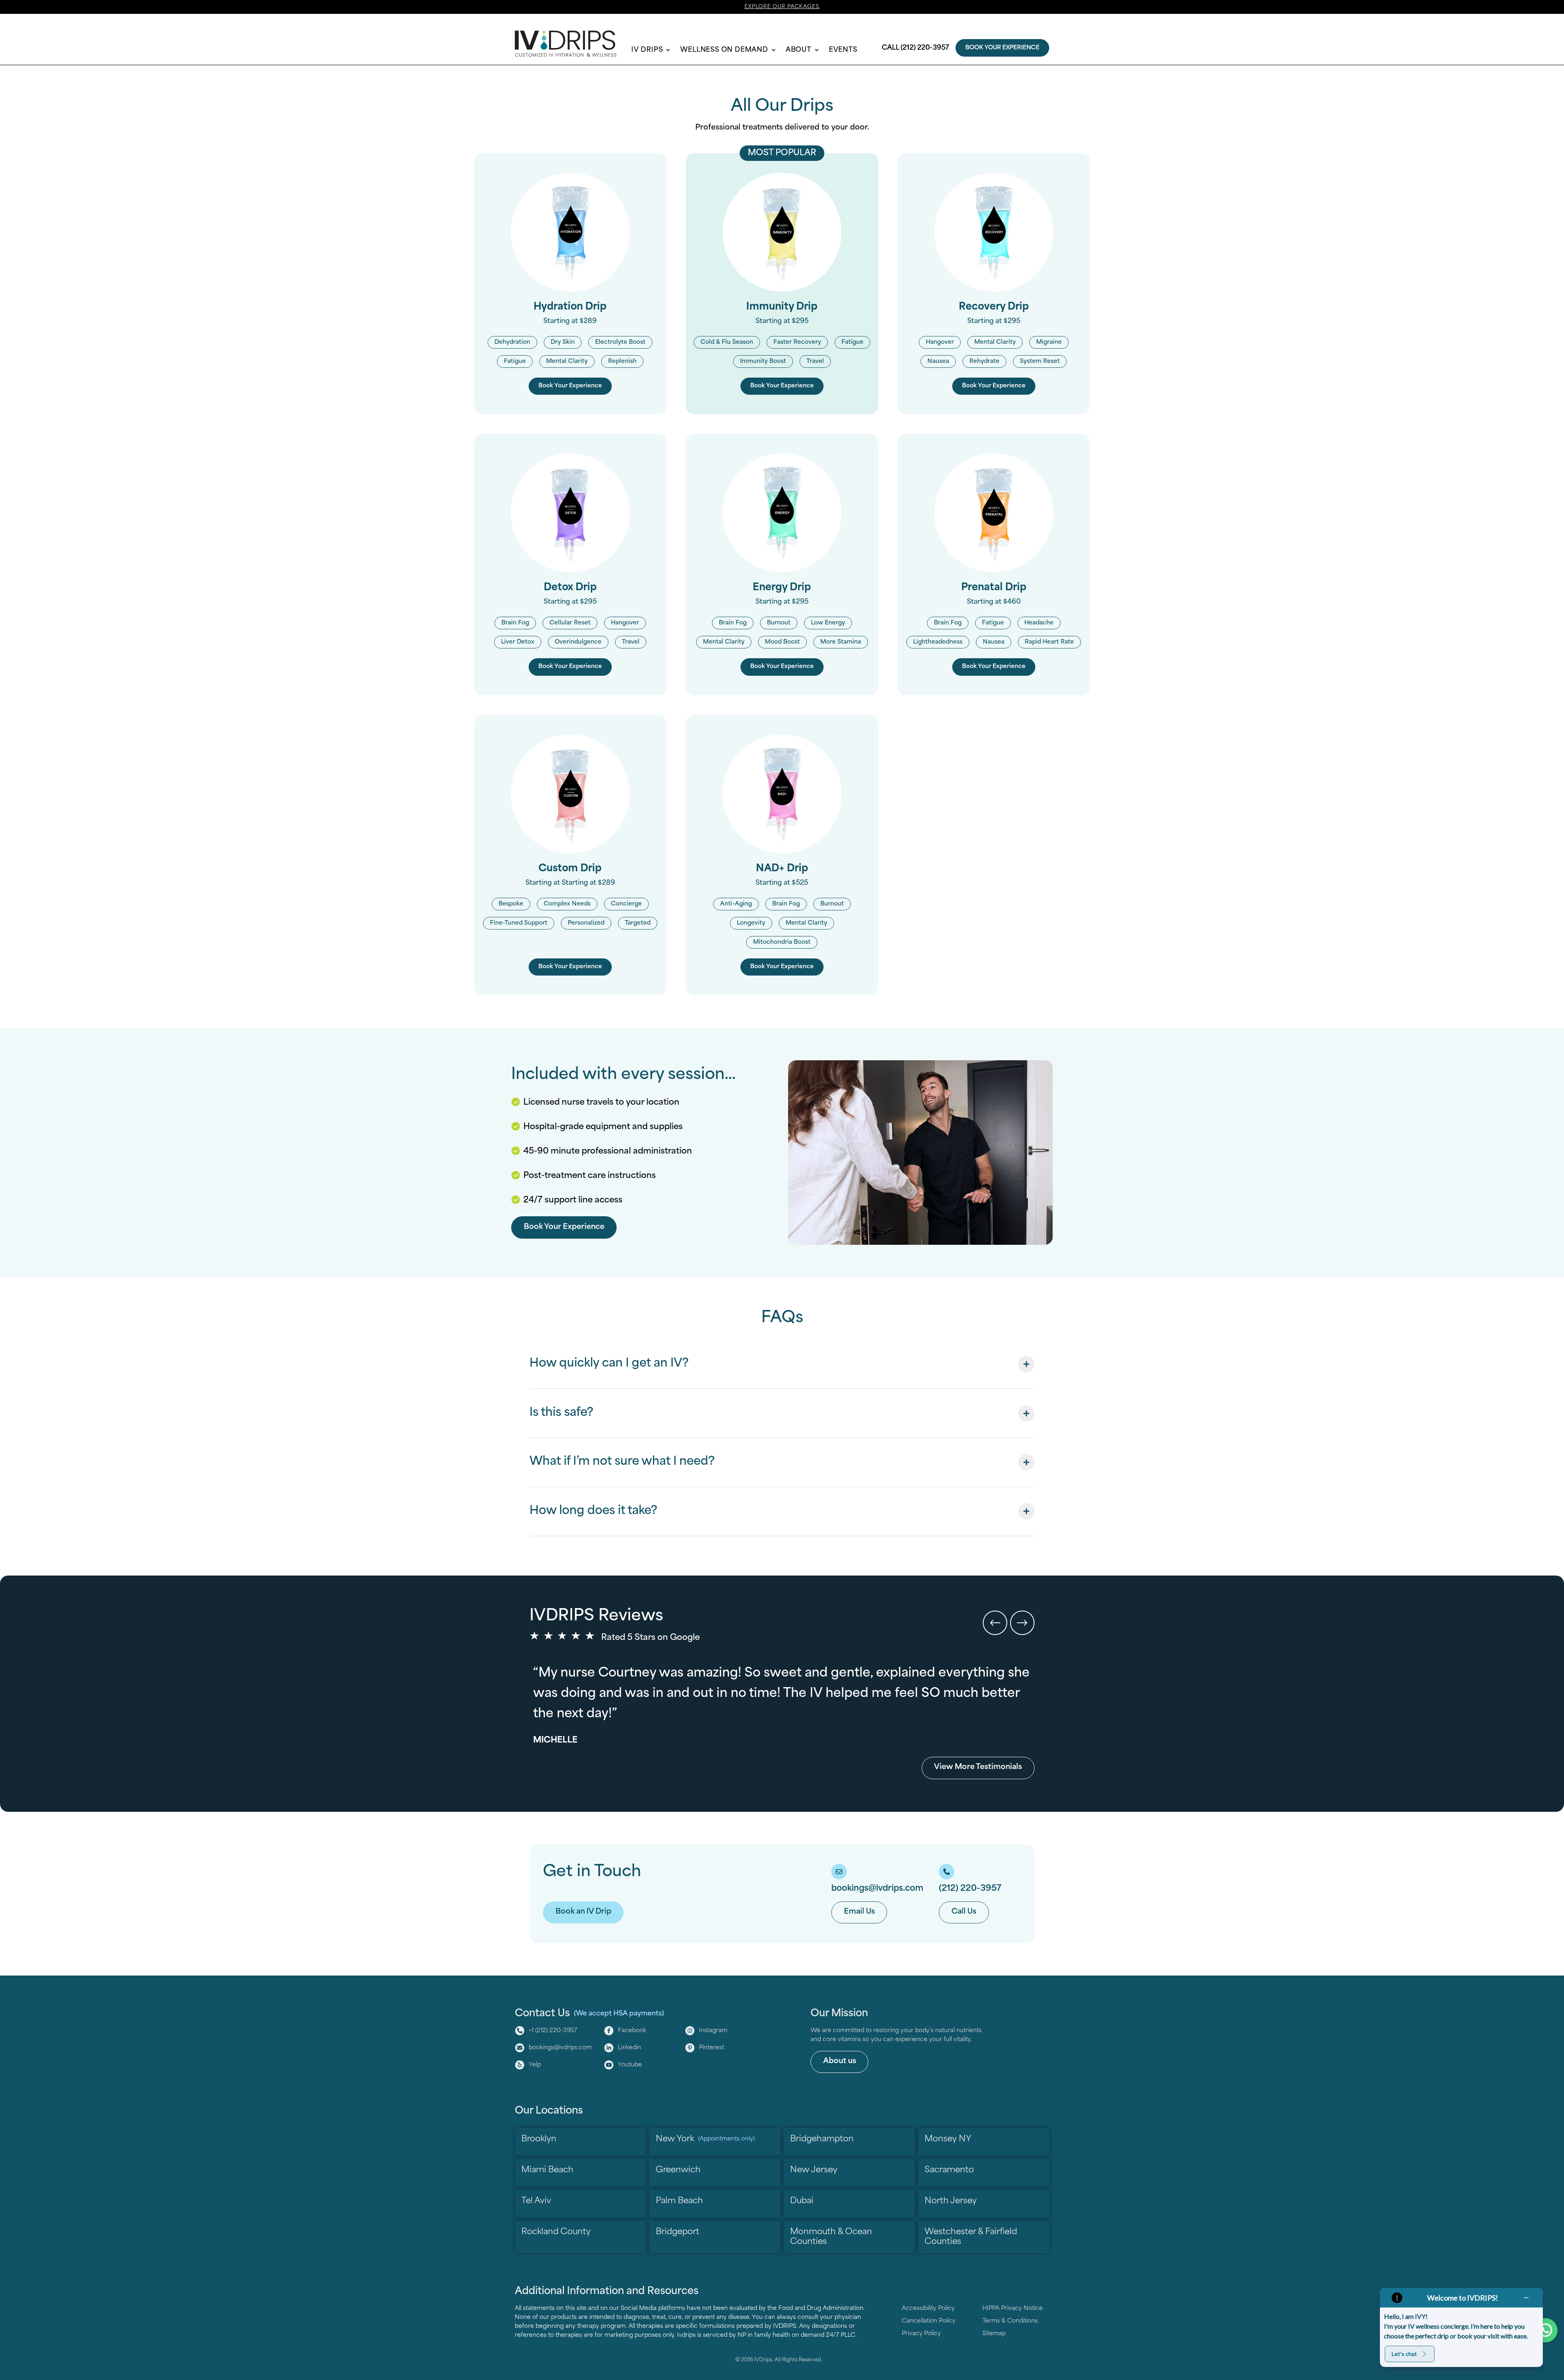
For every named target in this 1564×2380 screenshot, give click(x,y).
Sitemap (994, 2334)
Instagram (713, 2031)
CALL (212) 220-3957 (915, 48)
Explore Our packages (782, 7)
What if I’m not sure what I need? (622, 1462)
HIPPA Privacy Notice (1013, 2309)
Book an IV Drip (583, 1912)
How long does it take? (593, 1511)
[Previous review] (995, 1623)
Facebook (632, 2031)
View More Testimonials (978, 1767)
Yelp (535, 2065)
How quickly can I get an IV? (609, 1364)
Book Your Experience (1002, 48)
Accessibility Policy (928, 2309)
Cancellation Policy (929, 2321)
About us (840, 2061)
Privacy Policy (921, 2334)
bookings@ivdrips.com (560, 2048)
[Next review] (1022, 1623)
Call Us (964, 1912)
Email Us (859, 1912)
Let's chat (1404, 2354)
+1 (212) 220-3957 (553, 2031)
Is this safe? (561, 1413)
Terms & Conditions (1010, 2321)
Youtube (630, 2065)
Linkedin (629, 2048)
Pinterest (712, 2048)
